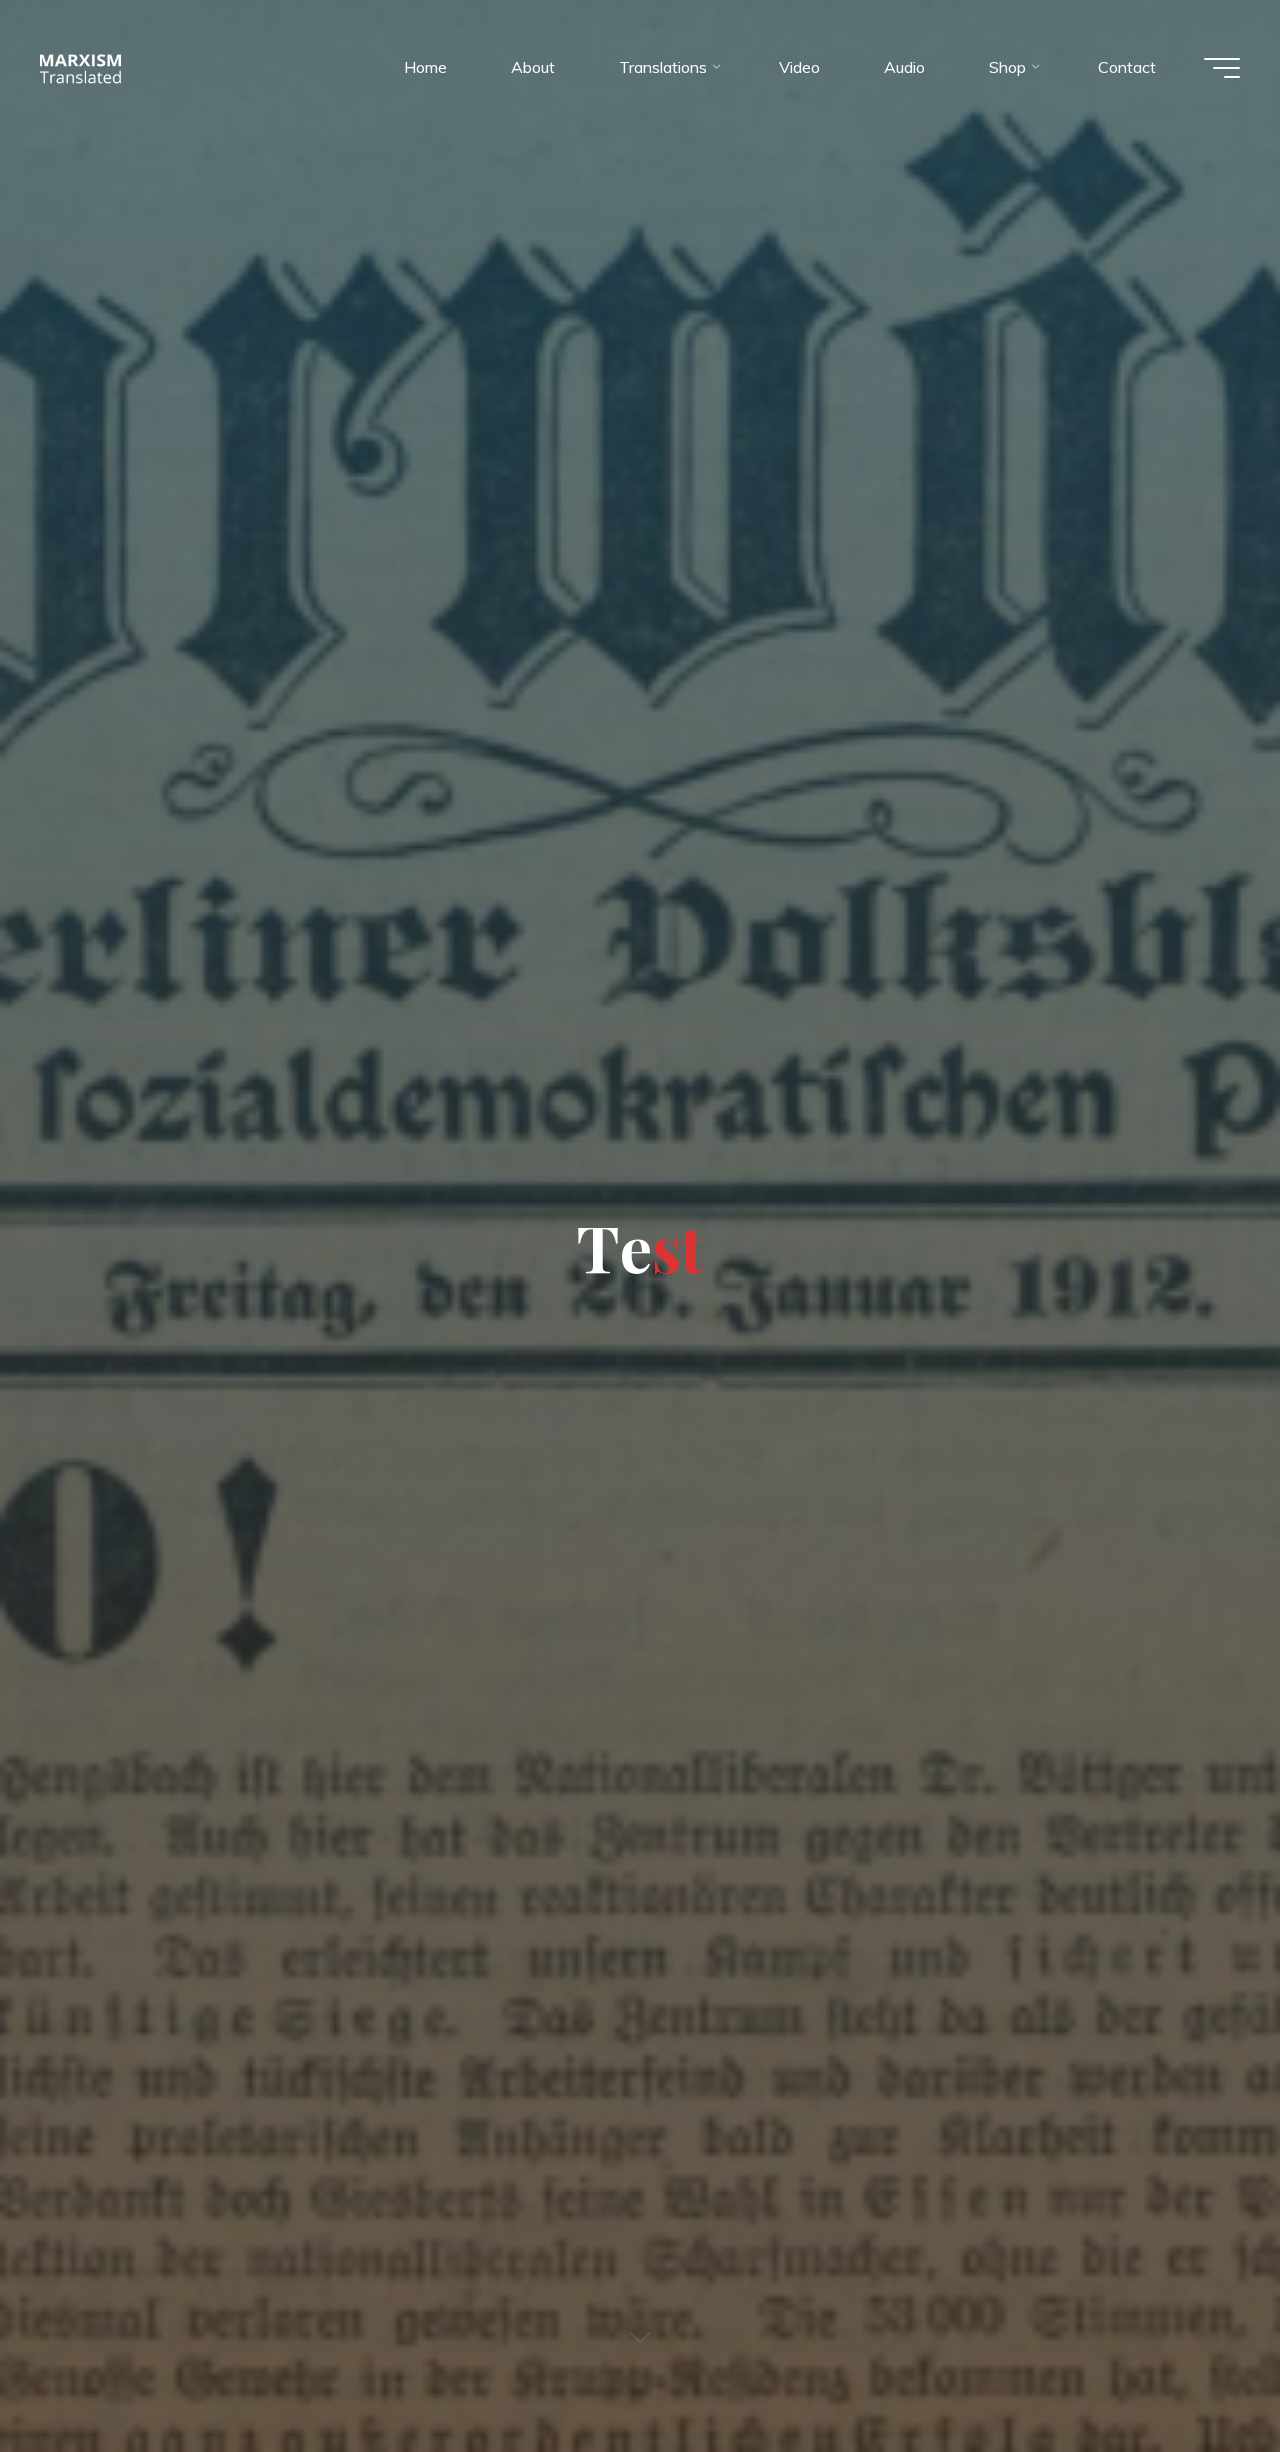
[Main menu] (1222, 68)
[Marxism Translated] (80, 67)
